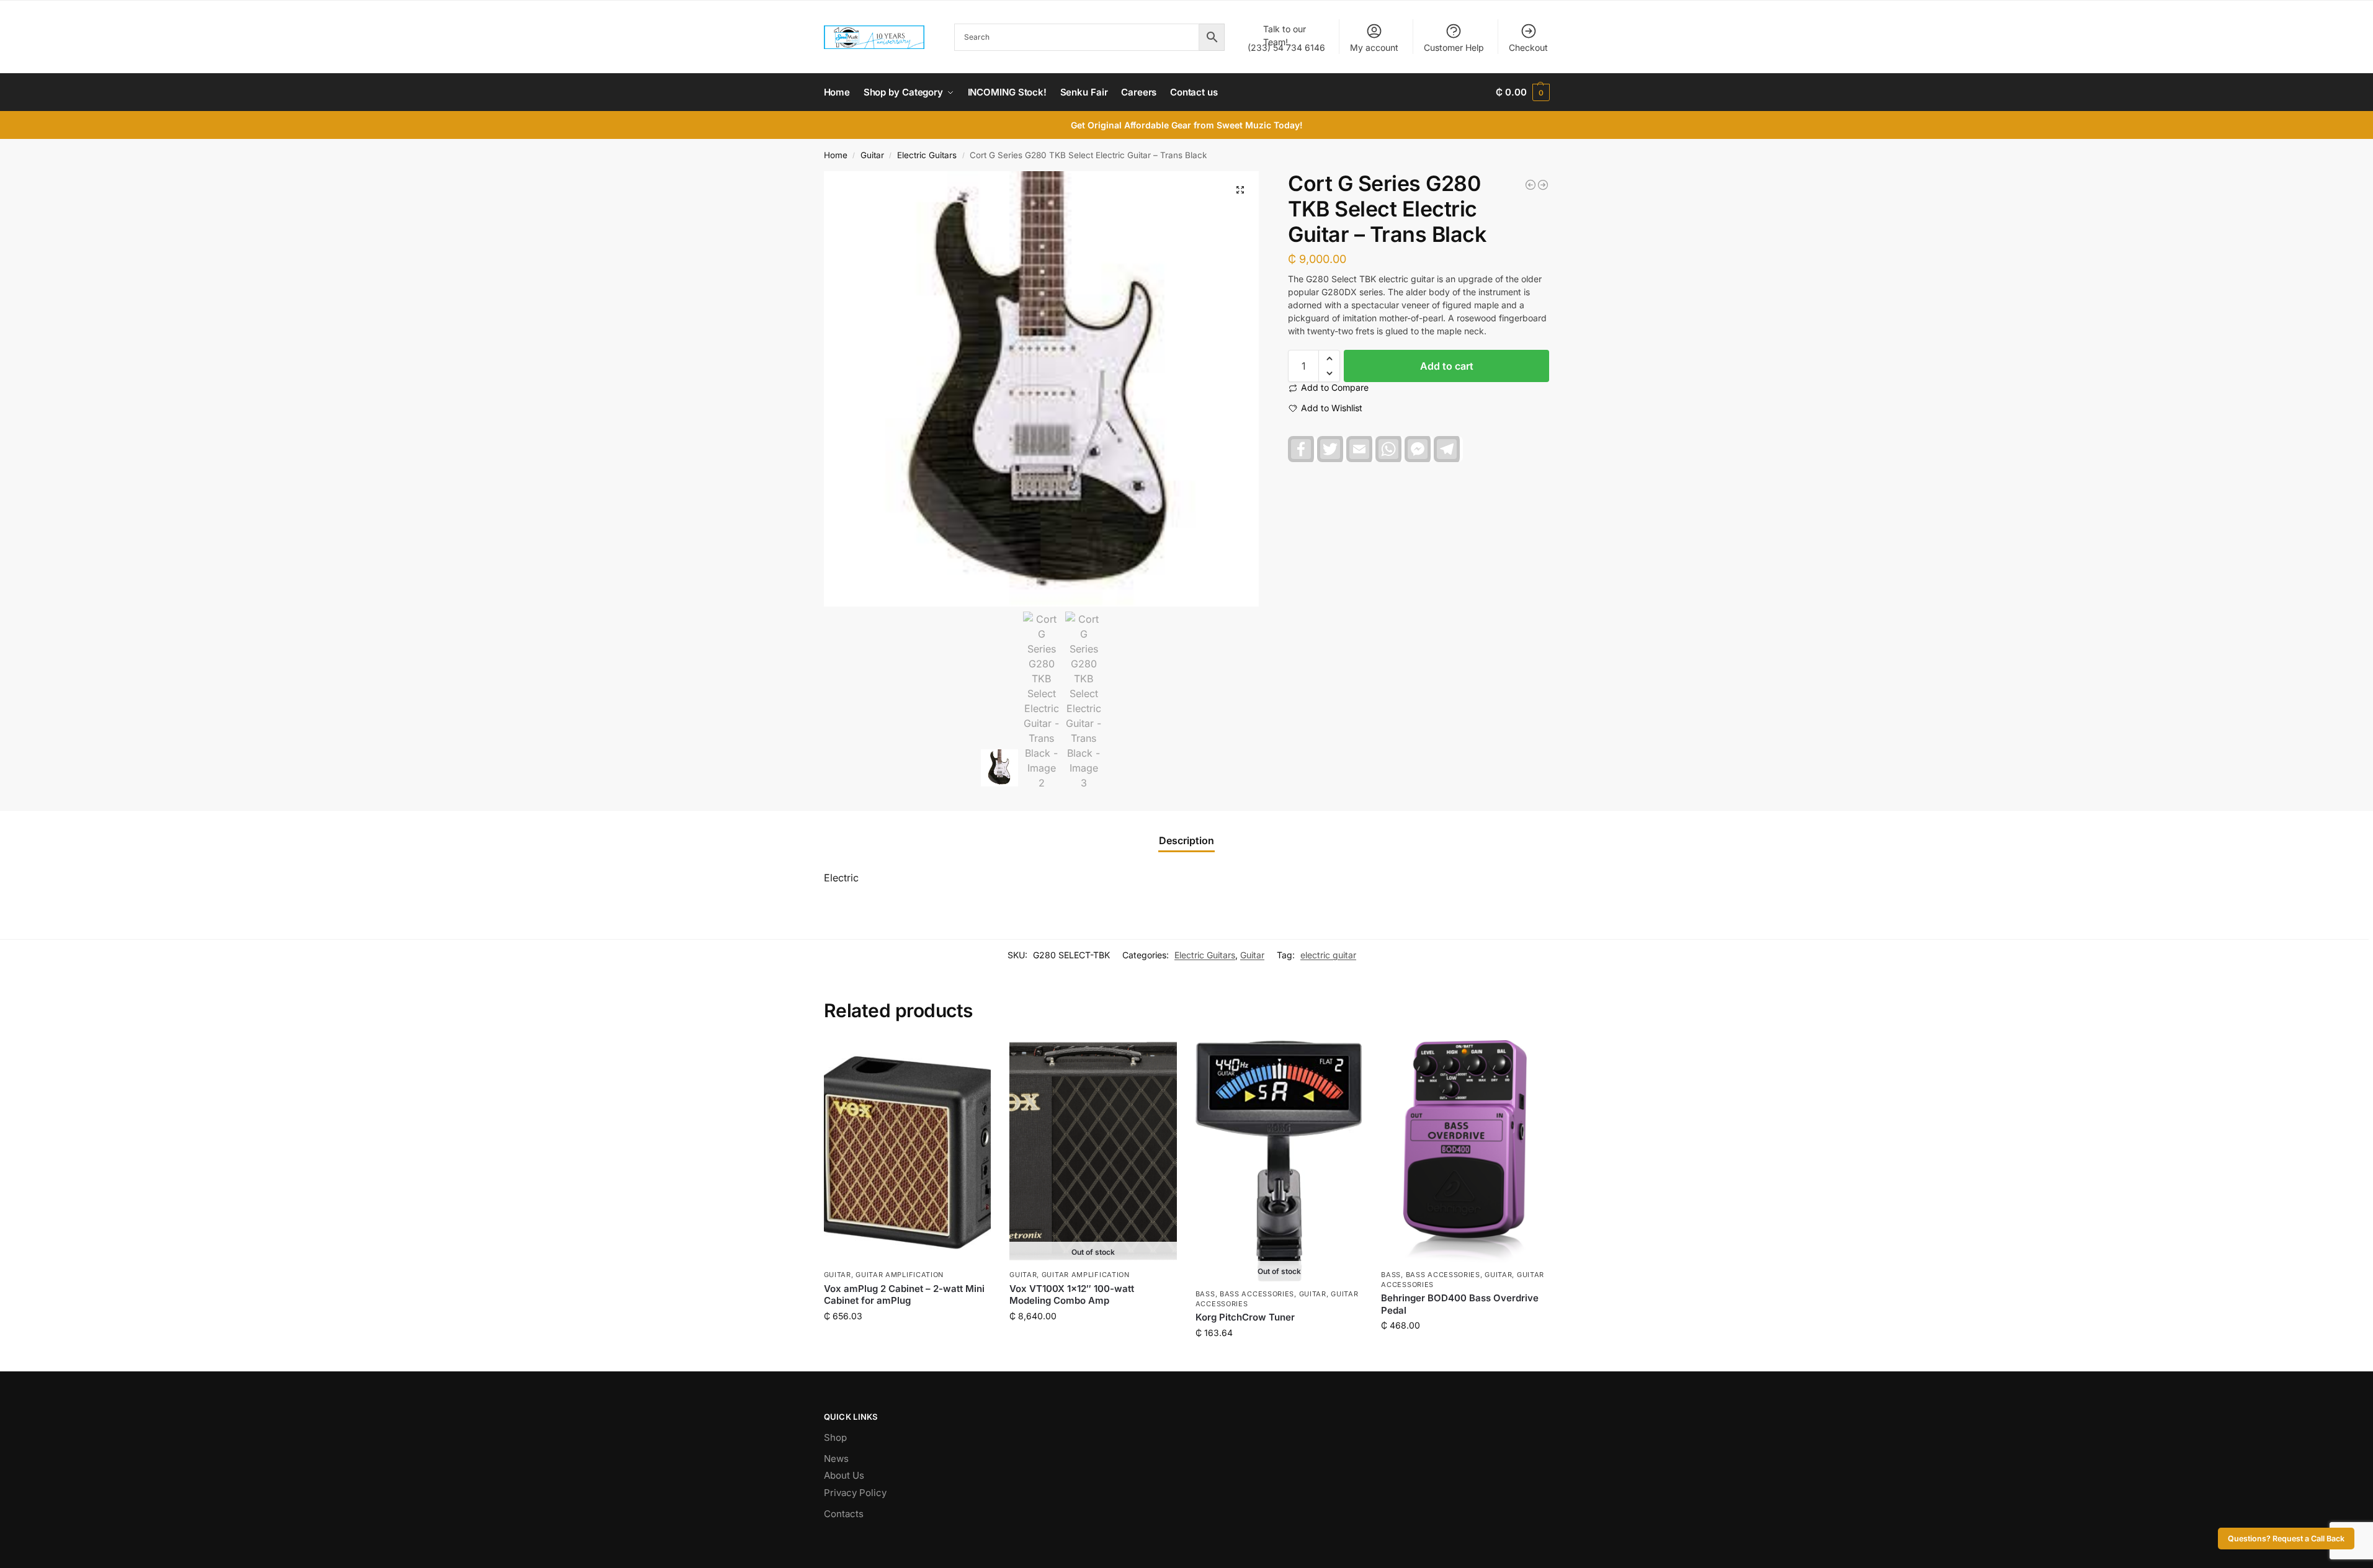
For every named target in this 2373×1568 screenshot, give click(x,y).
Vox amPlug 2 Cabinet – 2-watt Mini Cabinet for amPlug (904, 1295)
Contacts (844, 1514)
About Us (844, 1475)
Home (836, 155)
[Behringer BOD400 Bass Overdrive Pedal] (1465, 1152)
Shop (835, 1437)
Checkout (1528, 47)
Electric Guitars (927, 155)
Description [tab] (1186, 840)
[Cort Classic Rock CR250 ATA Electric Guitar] (1531, 185)
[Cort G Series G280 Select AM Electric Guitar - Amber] (1543, 185)
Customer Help (1454, 47)
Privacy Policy (855, 1493)
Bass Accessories (1257, 1294)
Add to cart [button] (907, 1342)
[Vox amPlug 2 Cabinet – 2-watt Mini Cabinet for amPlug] (908, 1152)
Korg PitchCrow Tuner (1245, 1317)
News (836, 1459)
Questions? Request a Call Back (2286, 1539)
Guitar (872, 155)
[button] (1522, 92)
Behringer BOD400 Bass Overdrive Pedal (1460, 1304)
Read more (1093, 1342)
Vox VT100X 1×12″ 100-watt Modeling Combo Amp (1072, 1295)
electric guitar (1328, 955)
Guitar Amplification (900, 1275)
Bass (1205, 1294)
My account (1374, 47)
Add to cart (1447, 366)
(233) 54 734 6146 (1286, 38)
